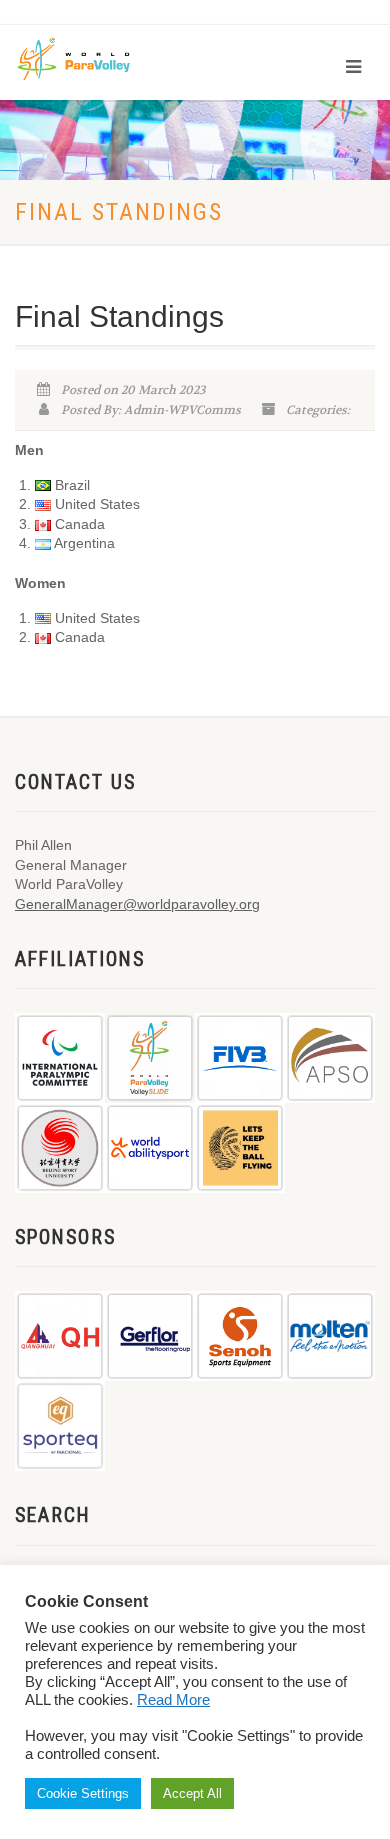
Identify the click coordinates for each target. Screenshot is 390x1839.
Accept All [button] (192, 1793)
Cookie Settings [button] (83, 1793)
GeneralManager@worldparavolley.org (137, 904)
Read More (173, 1700)
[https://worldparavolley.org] (87, 57)
